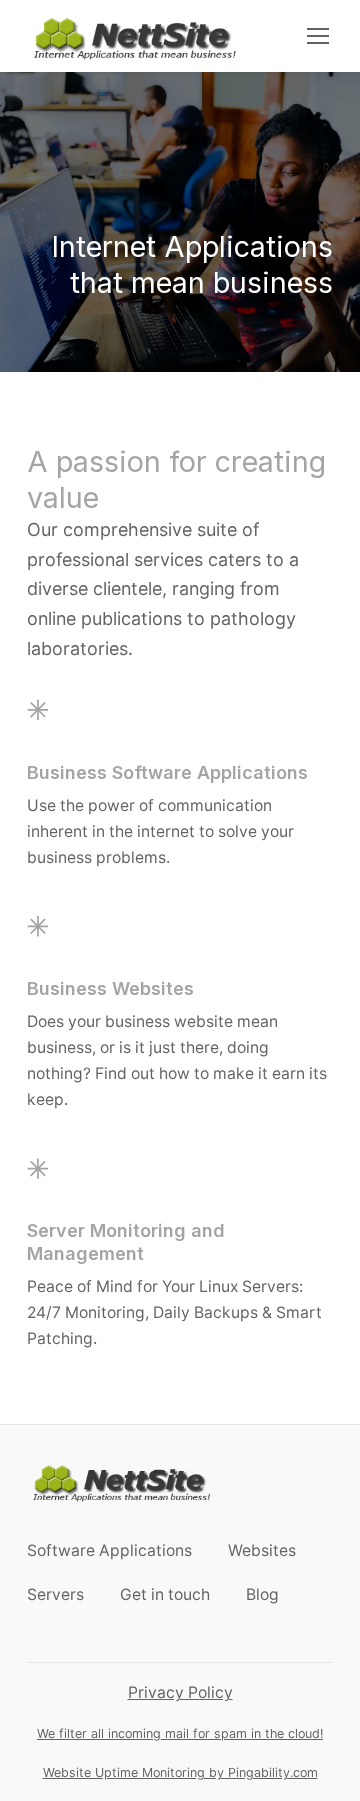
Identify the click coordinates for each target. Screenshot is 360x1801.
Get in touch (165, 1594)
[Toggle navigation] (317, 36)
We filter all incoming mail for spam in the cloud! (180, 1733)
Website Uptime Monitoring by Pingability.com (180, 1772)
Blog (262, 1594)
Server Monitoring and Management (126, 1241)
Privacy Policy (180, 1692)
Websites (262, 1550)
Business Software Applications (167, 772)
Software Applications (109, 1550)
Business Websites (110, 988)
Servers (55, 1594)
